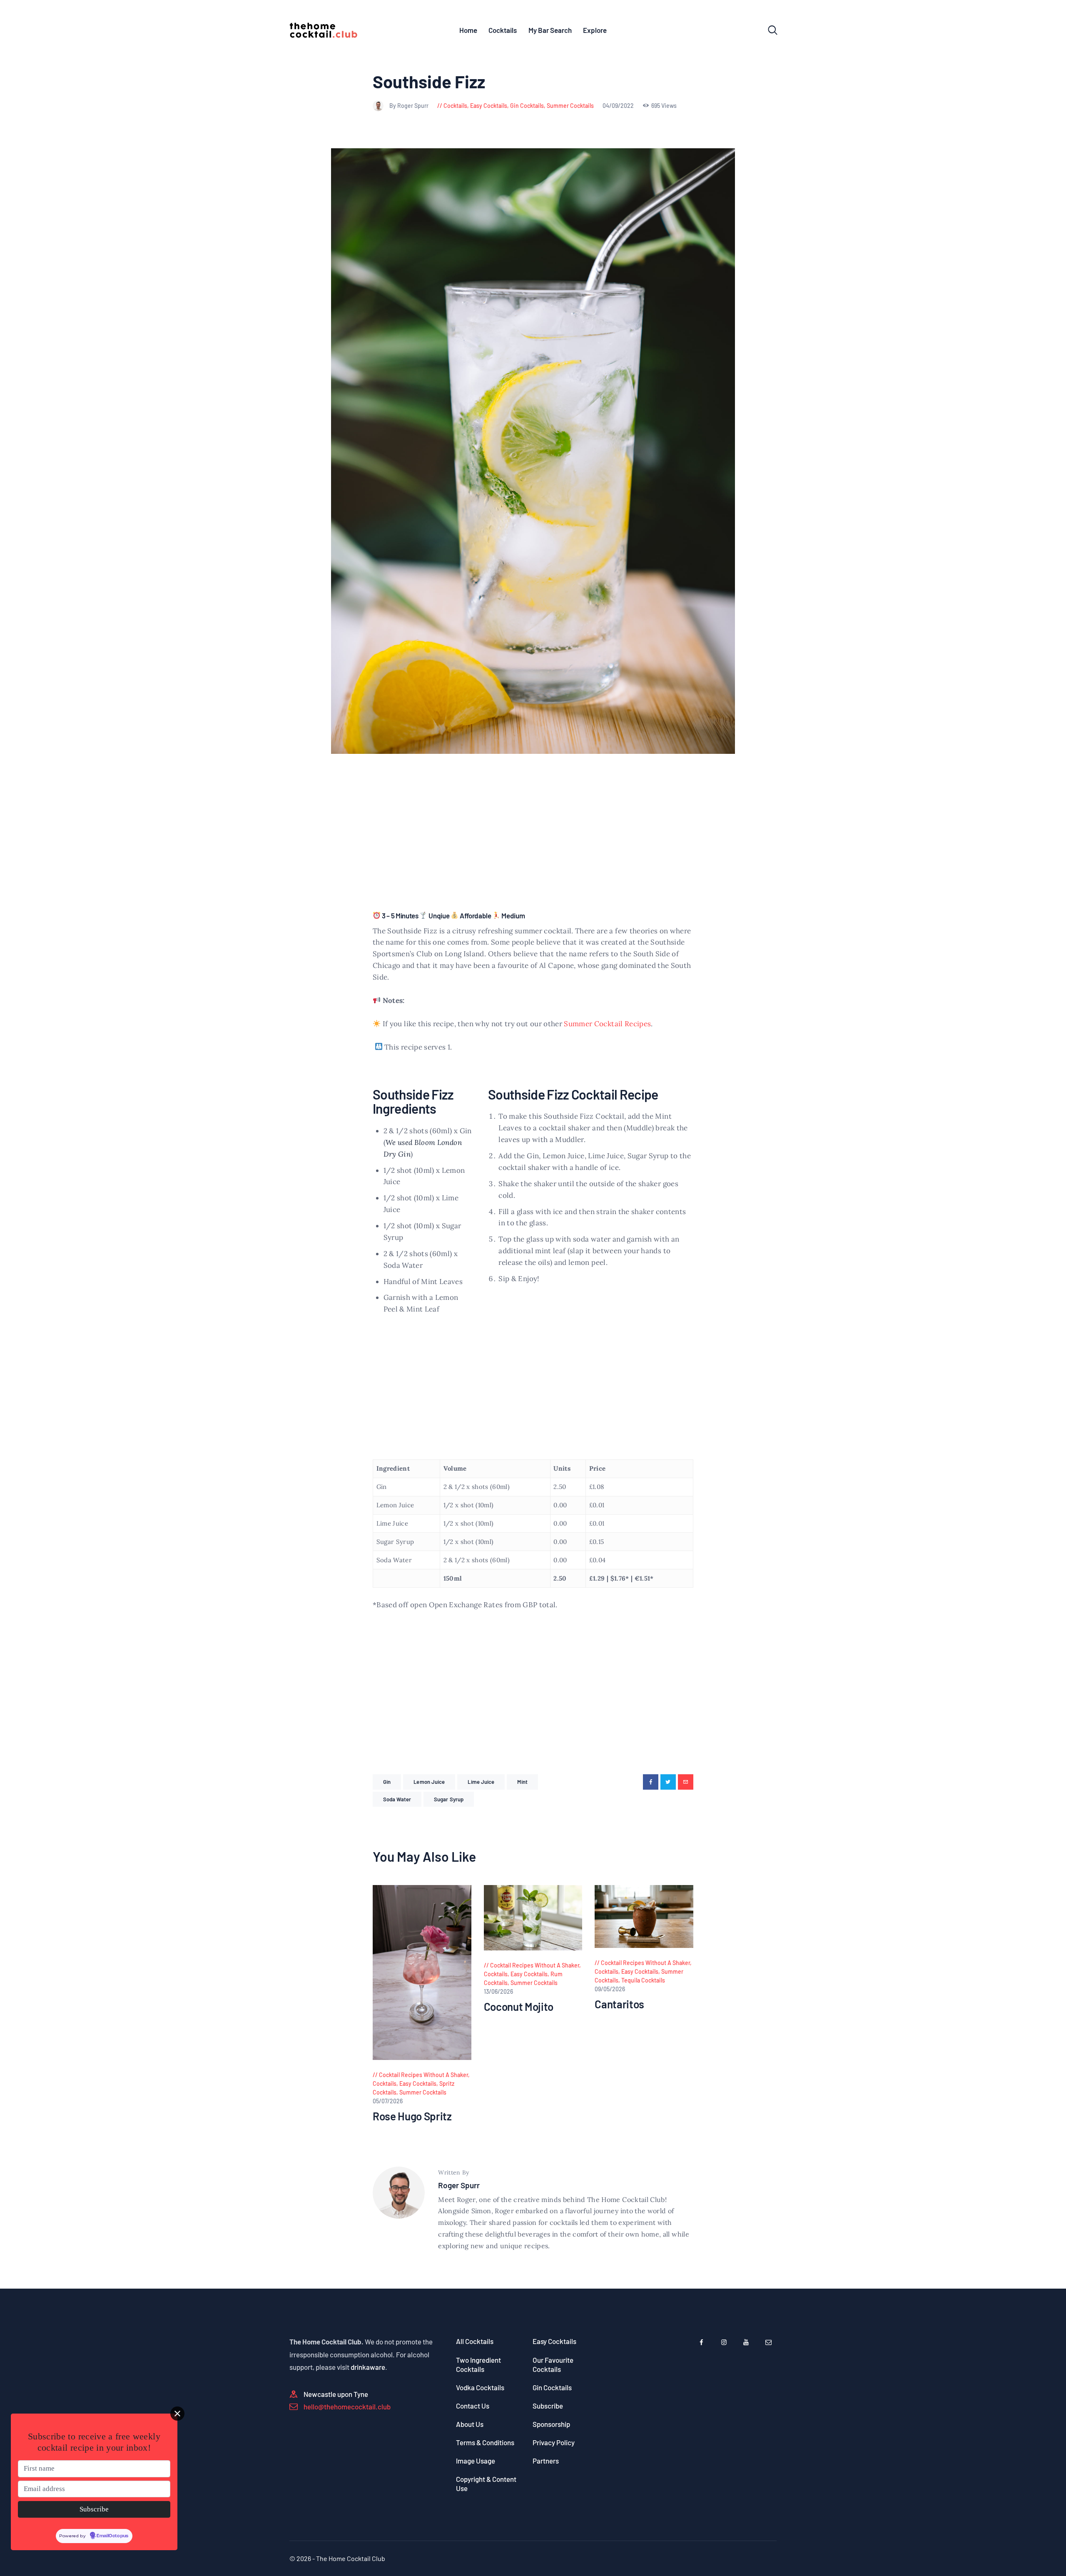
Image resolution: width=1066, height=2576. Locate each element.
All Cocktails (475, 2341)
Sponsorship (551, 2424)
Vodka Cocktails (480, 2387)
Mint (522, 1782)
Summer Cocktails (570, 106)
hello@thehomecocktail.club (347, 2406)
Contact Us (473, 2406)
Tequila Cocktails (643, 1980)
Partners (546, 2461)
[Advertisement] (533, 842)
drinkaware (368, 2367)
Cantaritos (619, 2004)
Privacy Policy (554, 2442)
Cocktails (455, 106)
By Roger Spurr (410, 106)
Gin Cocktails (527, 106)
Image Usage (476, 2461)
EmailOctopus (112, 2536)
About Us (470, 2424)
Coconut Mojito (519, 2007)
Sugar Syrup (449, 1799)
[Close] (177, 2414)
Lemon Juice (429, 1782)
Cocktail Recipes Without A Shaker (423, 2075)
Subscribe (548, 2406)
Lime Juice (481, 1782)
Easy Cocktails (489, 106)
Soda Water (397, 1799)
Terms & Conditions (485, 2442)
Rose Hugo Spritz (412, 2116)
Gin (387, 1782)
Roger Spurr (459, 2185)
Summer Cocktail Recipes (607, 1024)
